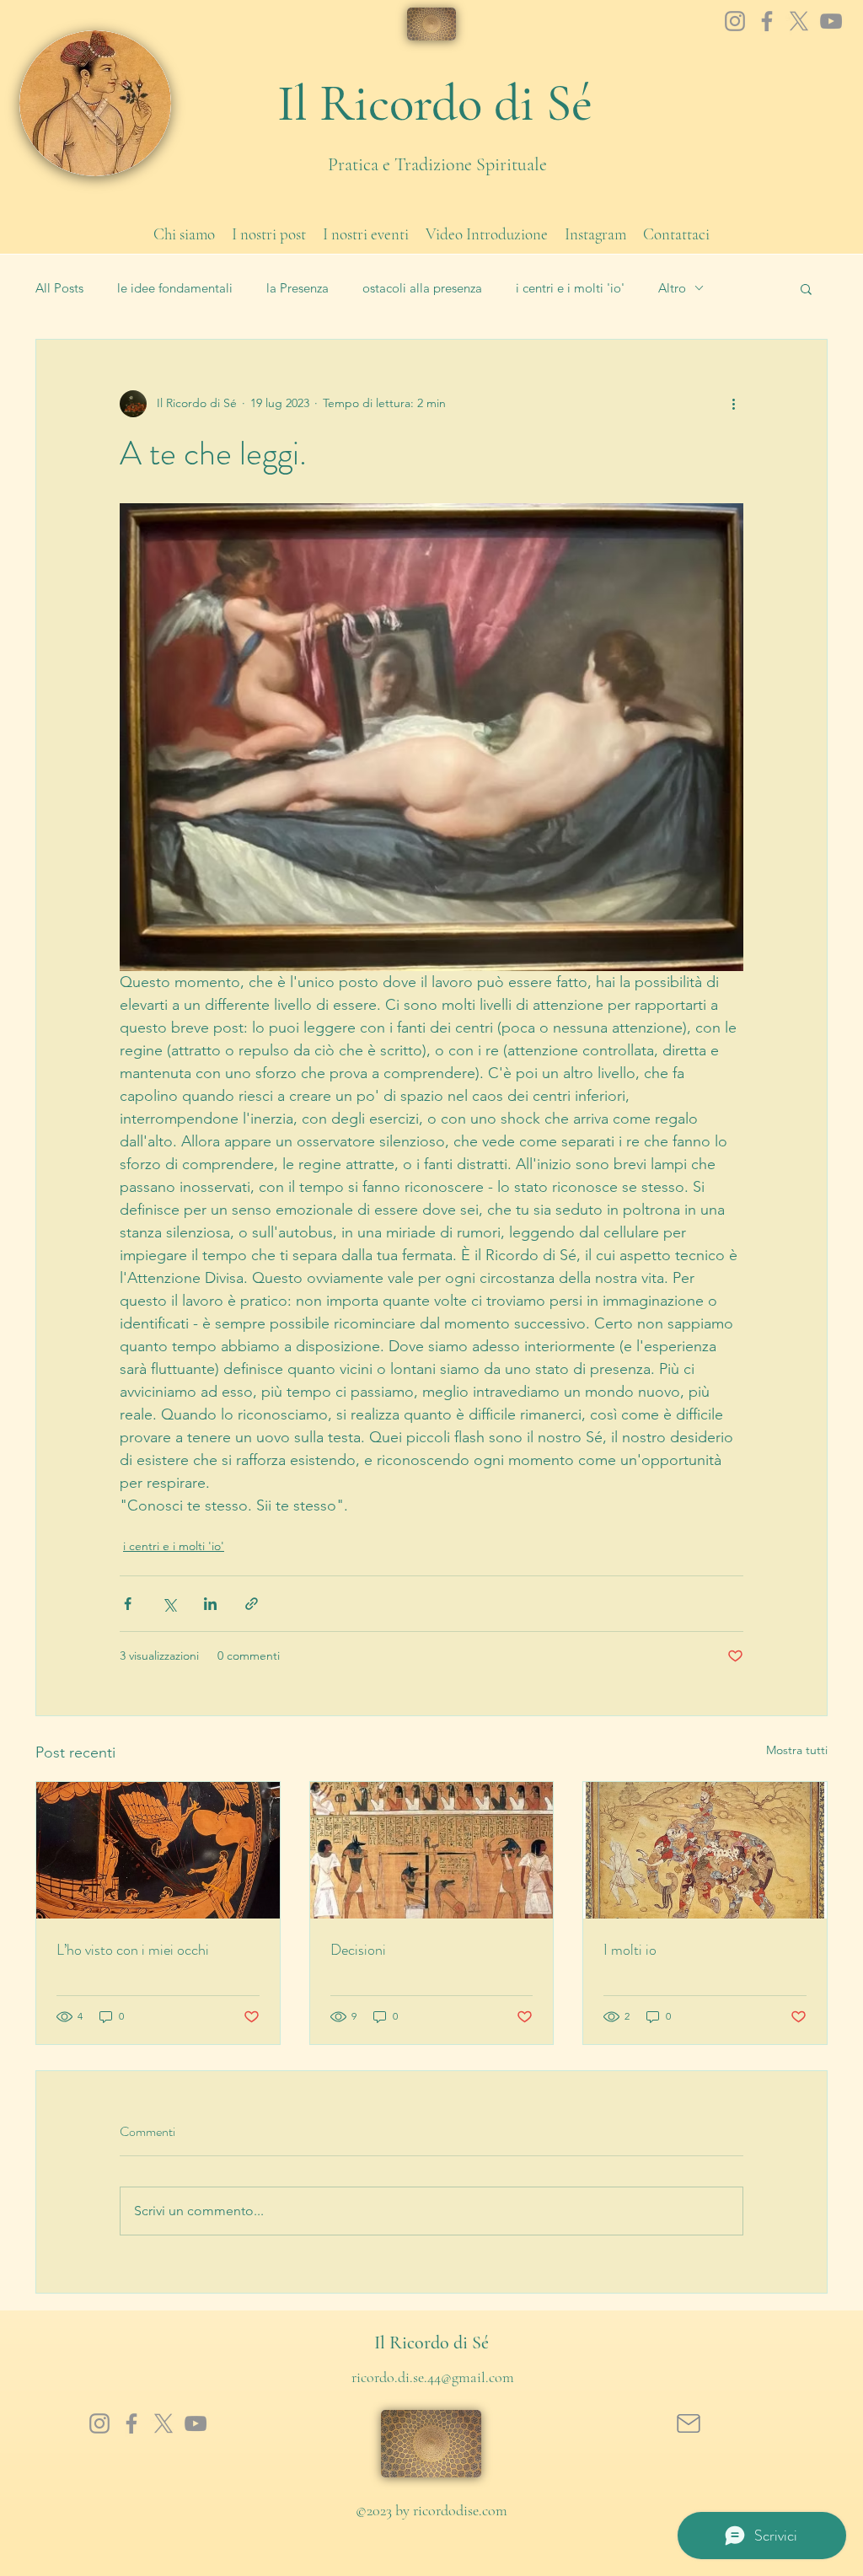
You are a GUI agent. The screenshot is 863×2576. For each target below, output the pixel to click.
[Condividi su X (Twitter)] (169, 1604)
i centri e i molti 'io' (570, 288)
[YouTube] (831, 21)
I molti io (630, 1950)
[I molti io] (705, 1850)
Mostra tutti (797, 1750)
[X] (799, 21)
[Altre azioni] (733, 404)
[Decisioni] (432, 1850)
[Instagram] (735, 21)
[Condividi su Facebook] (128, 1604)
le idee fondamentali (175, 288)
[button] (806, 288)
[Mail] (688, 2423)
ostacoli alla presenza (422, 288)
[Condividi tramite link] (252, 1604)
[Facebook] (767, 21)
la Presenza (297, 288)
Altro (672, 288)
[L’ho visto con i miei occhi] (158, 1850)
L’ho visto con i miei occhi (133, 1950)
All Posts (59, 288)
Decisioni (358, 1950)
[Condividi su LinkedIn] (210, 1604)
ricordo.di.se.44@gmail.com (433, 2377)
